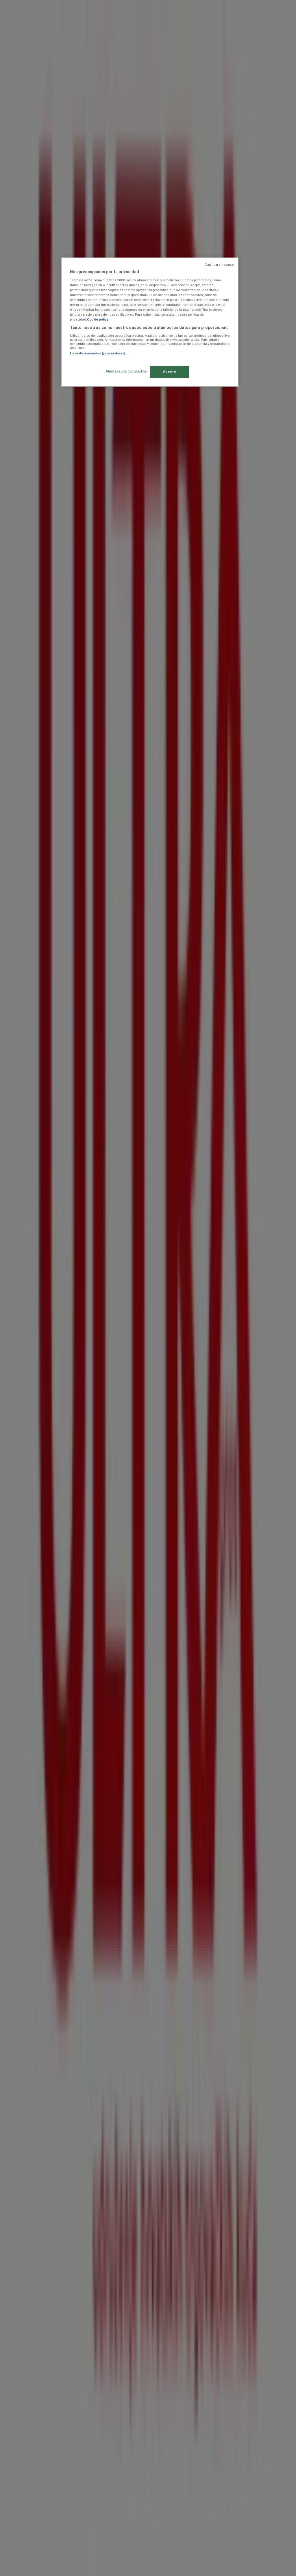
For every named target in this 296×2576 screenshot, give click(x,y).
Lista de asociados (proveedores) (98, 353)
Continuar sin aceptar (220, 265)
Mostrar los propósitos (126, 371)
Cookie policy (98, 319)
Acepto (170, 371)
